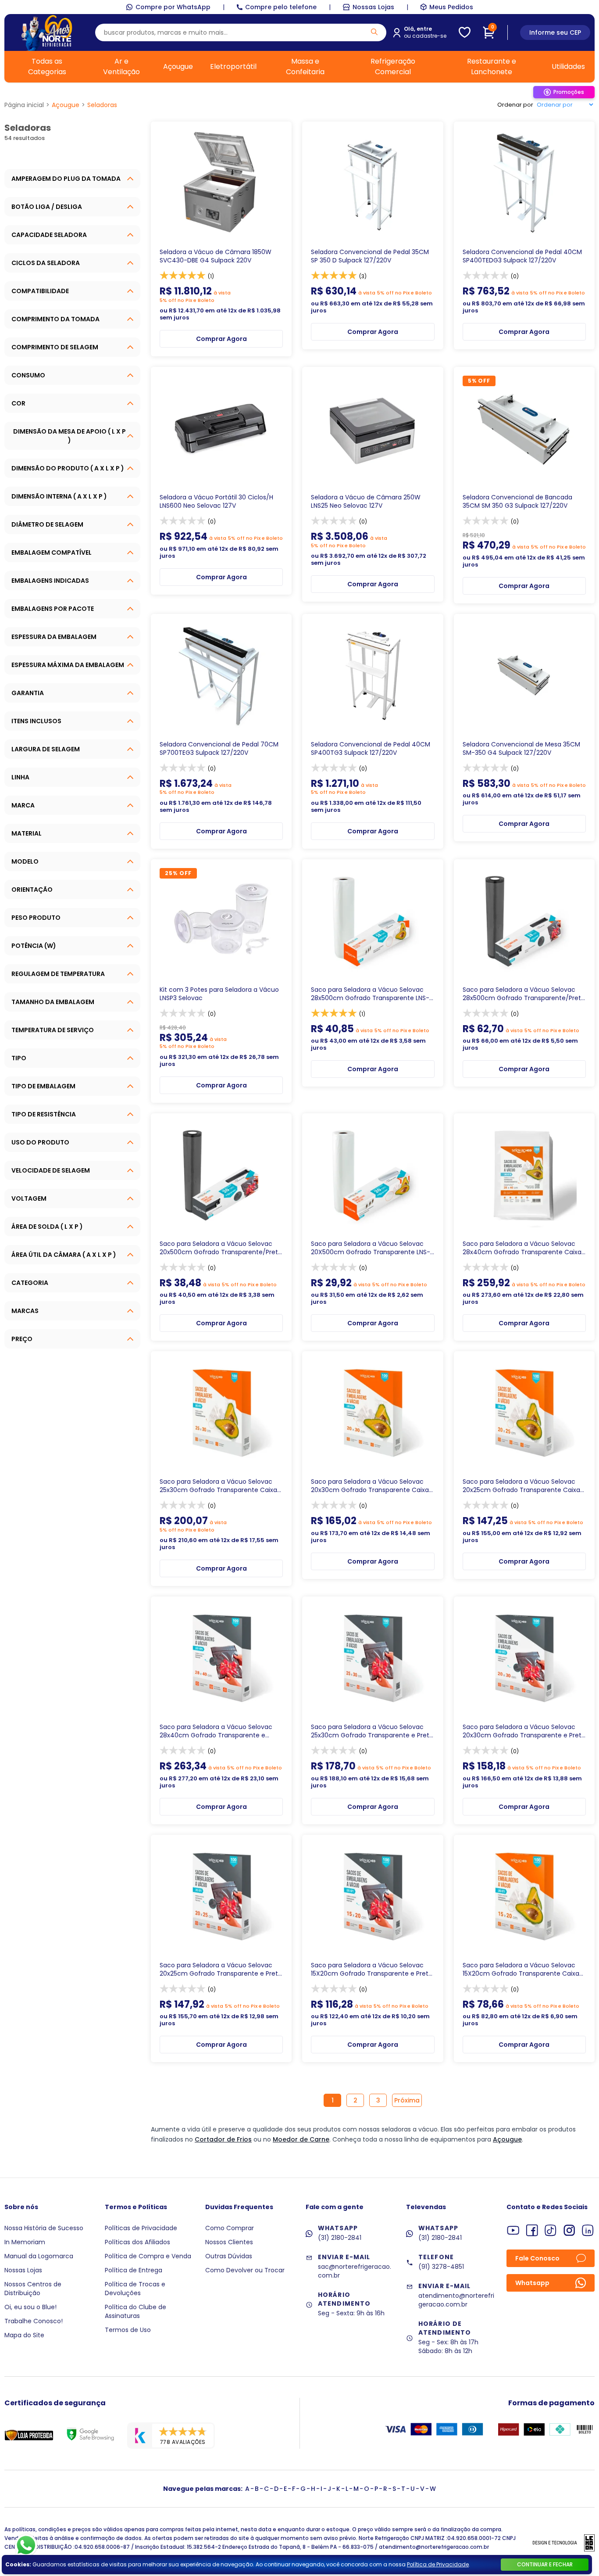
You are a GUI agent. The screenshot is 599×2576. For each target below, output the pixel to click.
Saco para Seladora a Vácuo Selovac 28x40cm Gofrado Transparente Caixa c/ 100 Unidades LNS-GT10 (522, 1248)
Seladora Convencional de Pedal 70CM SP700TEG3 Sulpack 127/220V (219, 749)
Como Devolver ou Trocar (245, 2270)
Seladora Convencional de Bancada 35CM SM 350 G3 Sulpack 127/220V (517, 502)
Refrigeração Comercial (393, 66)
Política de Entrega (134, 2270)
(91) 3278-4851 (441, 2267)
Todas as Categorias (47, 66)
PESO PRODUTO (36, 918)
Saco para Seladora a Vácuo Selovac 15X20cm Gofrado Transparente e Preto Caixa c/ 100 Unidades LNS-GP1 (372, 1970)
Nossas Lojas (373, 7)
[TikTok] (551, 2230)
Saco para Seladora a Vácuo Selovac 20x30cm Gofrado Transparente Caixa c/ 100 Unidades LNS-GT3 (370, 1486)
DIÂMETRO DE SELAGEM (47, 524)
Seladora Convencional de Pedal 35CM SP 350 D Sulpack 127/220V (370, 256)
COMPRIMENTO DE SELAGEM (55, 347)
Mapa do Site (24, 2335)
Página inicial (24, 105)
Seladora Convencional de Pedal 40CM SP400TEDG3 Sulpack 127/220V (522, 256)
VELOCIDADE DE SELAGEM (51, 1170)
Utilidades (568, 66)
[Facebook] (532, 2230)
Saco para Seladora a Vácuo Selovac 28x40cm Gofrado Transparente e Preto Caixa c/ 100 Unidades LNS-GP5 (216, 1731)
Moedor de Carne (301, 2139)
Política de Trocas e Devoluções (135, 2289)
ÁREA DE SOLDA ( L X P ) (47, 1227)
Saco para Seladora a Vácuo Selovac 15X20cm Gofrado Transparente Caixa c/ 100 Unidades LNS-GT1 (521, 1970)
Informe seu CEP (555, 32)
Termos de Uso (128, 2330)
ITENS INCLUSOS (36, 721)
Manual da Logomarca (39, 2256)
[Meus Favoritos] (465, 32)
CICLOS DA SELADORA (46, 263)
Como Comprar (230, 2228)
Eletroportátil (233, 66)
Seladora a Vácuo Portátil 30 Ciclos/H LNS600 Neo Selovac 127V (216, 502)
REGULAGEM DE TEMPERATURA (58, 974)
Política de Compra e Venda (148, 2256)
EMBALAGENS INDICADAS (50, 581)
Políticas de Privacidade (141, 2228)
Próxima (407, 2100)
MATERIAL (27, 833)
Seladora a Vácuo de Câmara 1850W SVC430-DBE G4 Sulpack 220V (216, 256)
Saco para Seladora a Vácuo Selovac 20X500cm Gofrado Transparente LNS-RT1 (371, 1248)
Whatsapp (532, 2283)
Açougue (178, 66)
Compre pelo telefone (281, 7)
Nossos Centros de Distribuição (33, 2289)
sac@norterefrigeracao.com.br (355, 2271)
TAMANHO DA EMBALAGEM (53, 1002)
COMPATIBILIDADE (40, 291)
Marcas (25, 1311)
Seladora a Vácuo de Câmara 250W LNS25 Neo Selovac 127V (366, 502)
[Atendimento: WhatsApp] (26, 2545)
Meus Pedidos (451, 7)
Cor (18, 403)
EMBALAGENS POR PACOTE (53, 609)
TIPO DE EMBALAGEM (43, 1086)
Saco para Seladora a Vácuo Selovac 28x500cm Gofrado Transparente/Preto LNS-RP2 (524, 994)
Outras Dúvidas (229, 2256)
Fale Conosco (537, 2258)
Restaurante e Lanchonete (492, 66)
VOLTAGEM (29, 1198)
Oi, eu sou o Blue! (30, 2307)
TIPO (19, 1058)
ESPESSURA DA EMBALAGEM (54, 637)
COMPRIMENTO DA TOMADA (55, 319)
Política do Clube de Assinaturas (135, 2311)
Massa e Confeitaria (305, 66)
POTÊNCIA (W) (34, 946)
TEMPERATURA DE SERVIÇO (53, 1030)
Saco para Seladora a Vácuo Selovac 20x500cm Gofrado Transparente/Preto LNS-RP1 (221, 1248)
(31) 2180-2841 (340, 2238)
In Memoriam (25, 2242)
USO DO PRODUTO (40, 1142)
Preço (22, 1339)
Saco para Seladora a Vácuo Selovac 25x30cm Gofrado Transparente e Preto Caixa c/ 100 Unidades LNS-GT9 (372, 1731)
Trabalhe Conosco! (34, 2321)
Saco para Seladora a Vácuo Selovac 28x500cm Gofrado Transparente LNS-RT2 (370, 994)
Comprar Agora (221, 339)
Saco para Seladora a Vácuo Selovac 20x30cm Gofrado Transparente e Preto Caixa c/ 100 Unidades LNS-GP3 (524, 1731)
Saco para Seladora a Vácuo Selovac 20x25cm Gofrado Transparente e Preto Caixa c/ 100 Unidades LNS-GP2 (221, 1970)
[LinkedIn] (588, 2230)
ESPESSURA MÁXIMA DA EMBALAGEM (68, 665)
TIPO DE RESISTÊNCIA (44, 1114)
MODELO (25, 861)
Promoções (569, 92)
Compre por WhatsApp (173, 7)
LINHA (20, 777)
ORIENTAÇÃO (32, 890)
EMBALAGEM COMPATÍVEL (52, 553)
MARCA (23, 805)
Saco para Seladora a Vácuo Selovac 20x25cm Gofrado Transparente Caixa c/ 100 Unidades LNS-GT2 (521, 1486)
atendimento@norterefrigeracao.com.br (456, 2300)
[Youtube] (513, 2230)
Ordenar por (515, 105)
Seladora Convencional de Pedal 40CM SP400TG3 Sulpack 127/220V (371, 749)
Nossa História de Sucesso (44, 2228)
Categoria (30, 1283)
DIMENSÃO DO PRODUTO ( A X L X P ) (68, 468)
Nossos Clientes (229, 2242)
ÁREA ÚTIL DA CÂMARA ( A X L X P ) (64, 1255)
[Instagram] (569, 2230)
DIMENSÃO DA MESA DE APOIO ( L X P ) (70, 436)
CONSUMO (28, 375)
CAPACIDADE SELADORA (49, 235)
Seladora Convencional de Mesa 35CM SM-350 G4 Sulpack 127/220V (521, 749)
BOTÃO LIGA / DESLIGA (47, 207)
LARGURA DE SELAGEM (46, 749)
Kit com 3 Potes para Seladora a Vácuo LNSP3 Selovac (219, 994)
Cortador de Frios (223, 2139)
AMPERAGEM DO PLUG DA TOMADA (66, 179)
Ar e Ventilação (121, 66)
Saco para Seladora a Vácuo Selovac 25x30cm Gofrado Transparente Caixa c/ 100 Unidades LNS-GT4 (218, 1486)
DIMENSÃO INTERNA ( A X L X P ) (59, 496)
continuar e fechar (545, 2564)
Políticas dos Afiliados (137, 2242)
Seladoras (102, 105)
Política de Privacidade (438, 2564)
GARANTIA (28, 693)
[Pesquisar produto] (374, 32)
